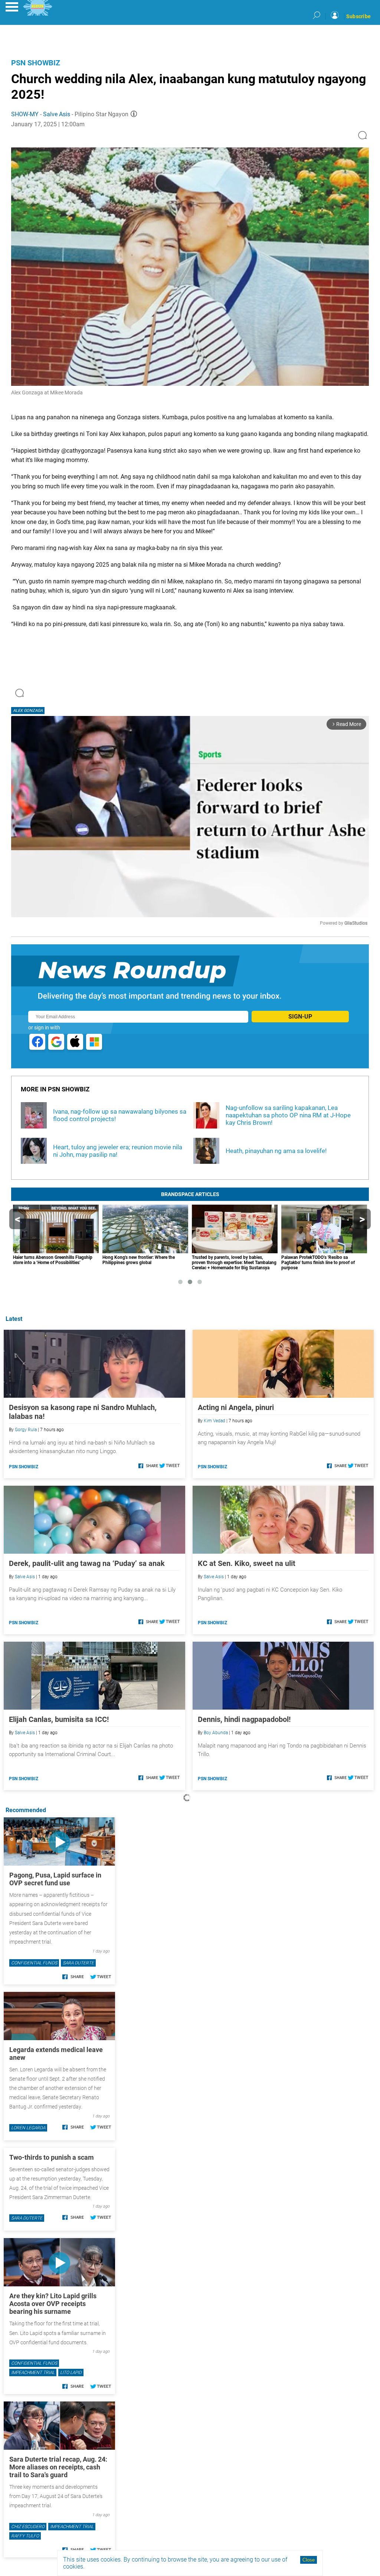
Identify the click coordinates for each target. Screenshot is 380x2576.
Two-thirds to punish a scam (52, 2157)
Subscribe (358, 16)
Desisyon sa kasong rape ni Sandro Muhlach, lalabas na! (83, 1412)
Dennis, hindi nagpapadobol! (244, 1719)
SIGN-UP (300, 1017)
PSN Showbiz (36, 63)
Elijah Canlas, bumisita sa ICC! (59, 1719)
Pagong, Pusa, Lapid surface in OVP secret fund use (55, 1879)
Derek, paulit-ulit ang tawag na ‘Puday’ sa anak (87, 1563)
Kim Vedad (214, 1421)
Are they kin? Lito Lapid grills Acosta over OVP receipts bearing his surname (53, 2304)
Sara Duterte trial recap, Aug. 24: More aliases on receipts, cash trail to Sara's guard (58, 2467)
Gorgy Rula (26, 1430)
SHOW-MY (25, 114)
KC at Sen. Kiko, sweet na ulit (247, 1563)
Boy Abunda (216, 1733)
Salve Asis (57, 114)
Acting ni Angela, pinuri (236, 1407)
